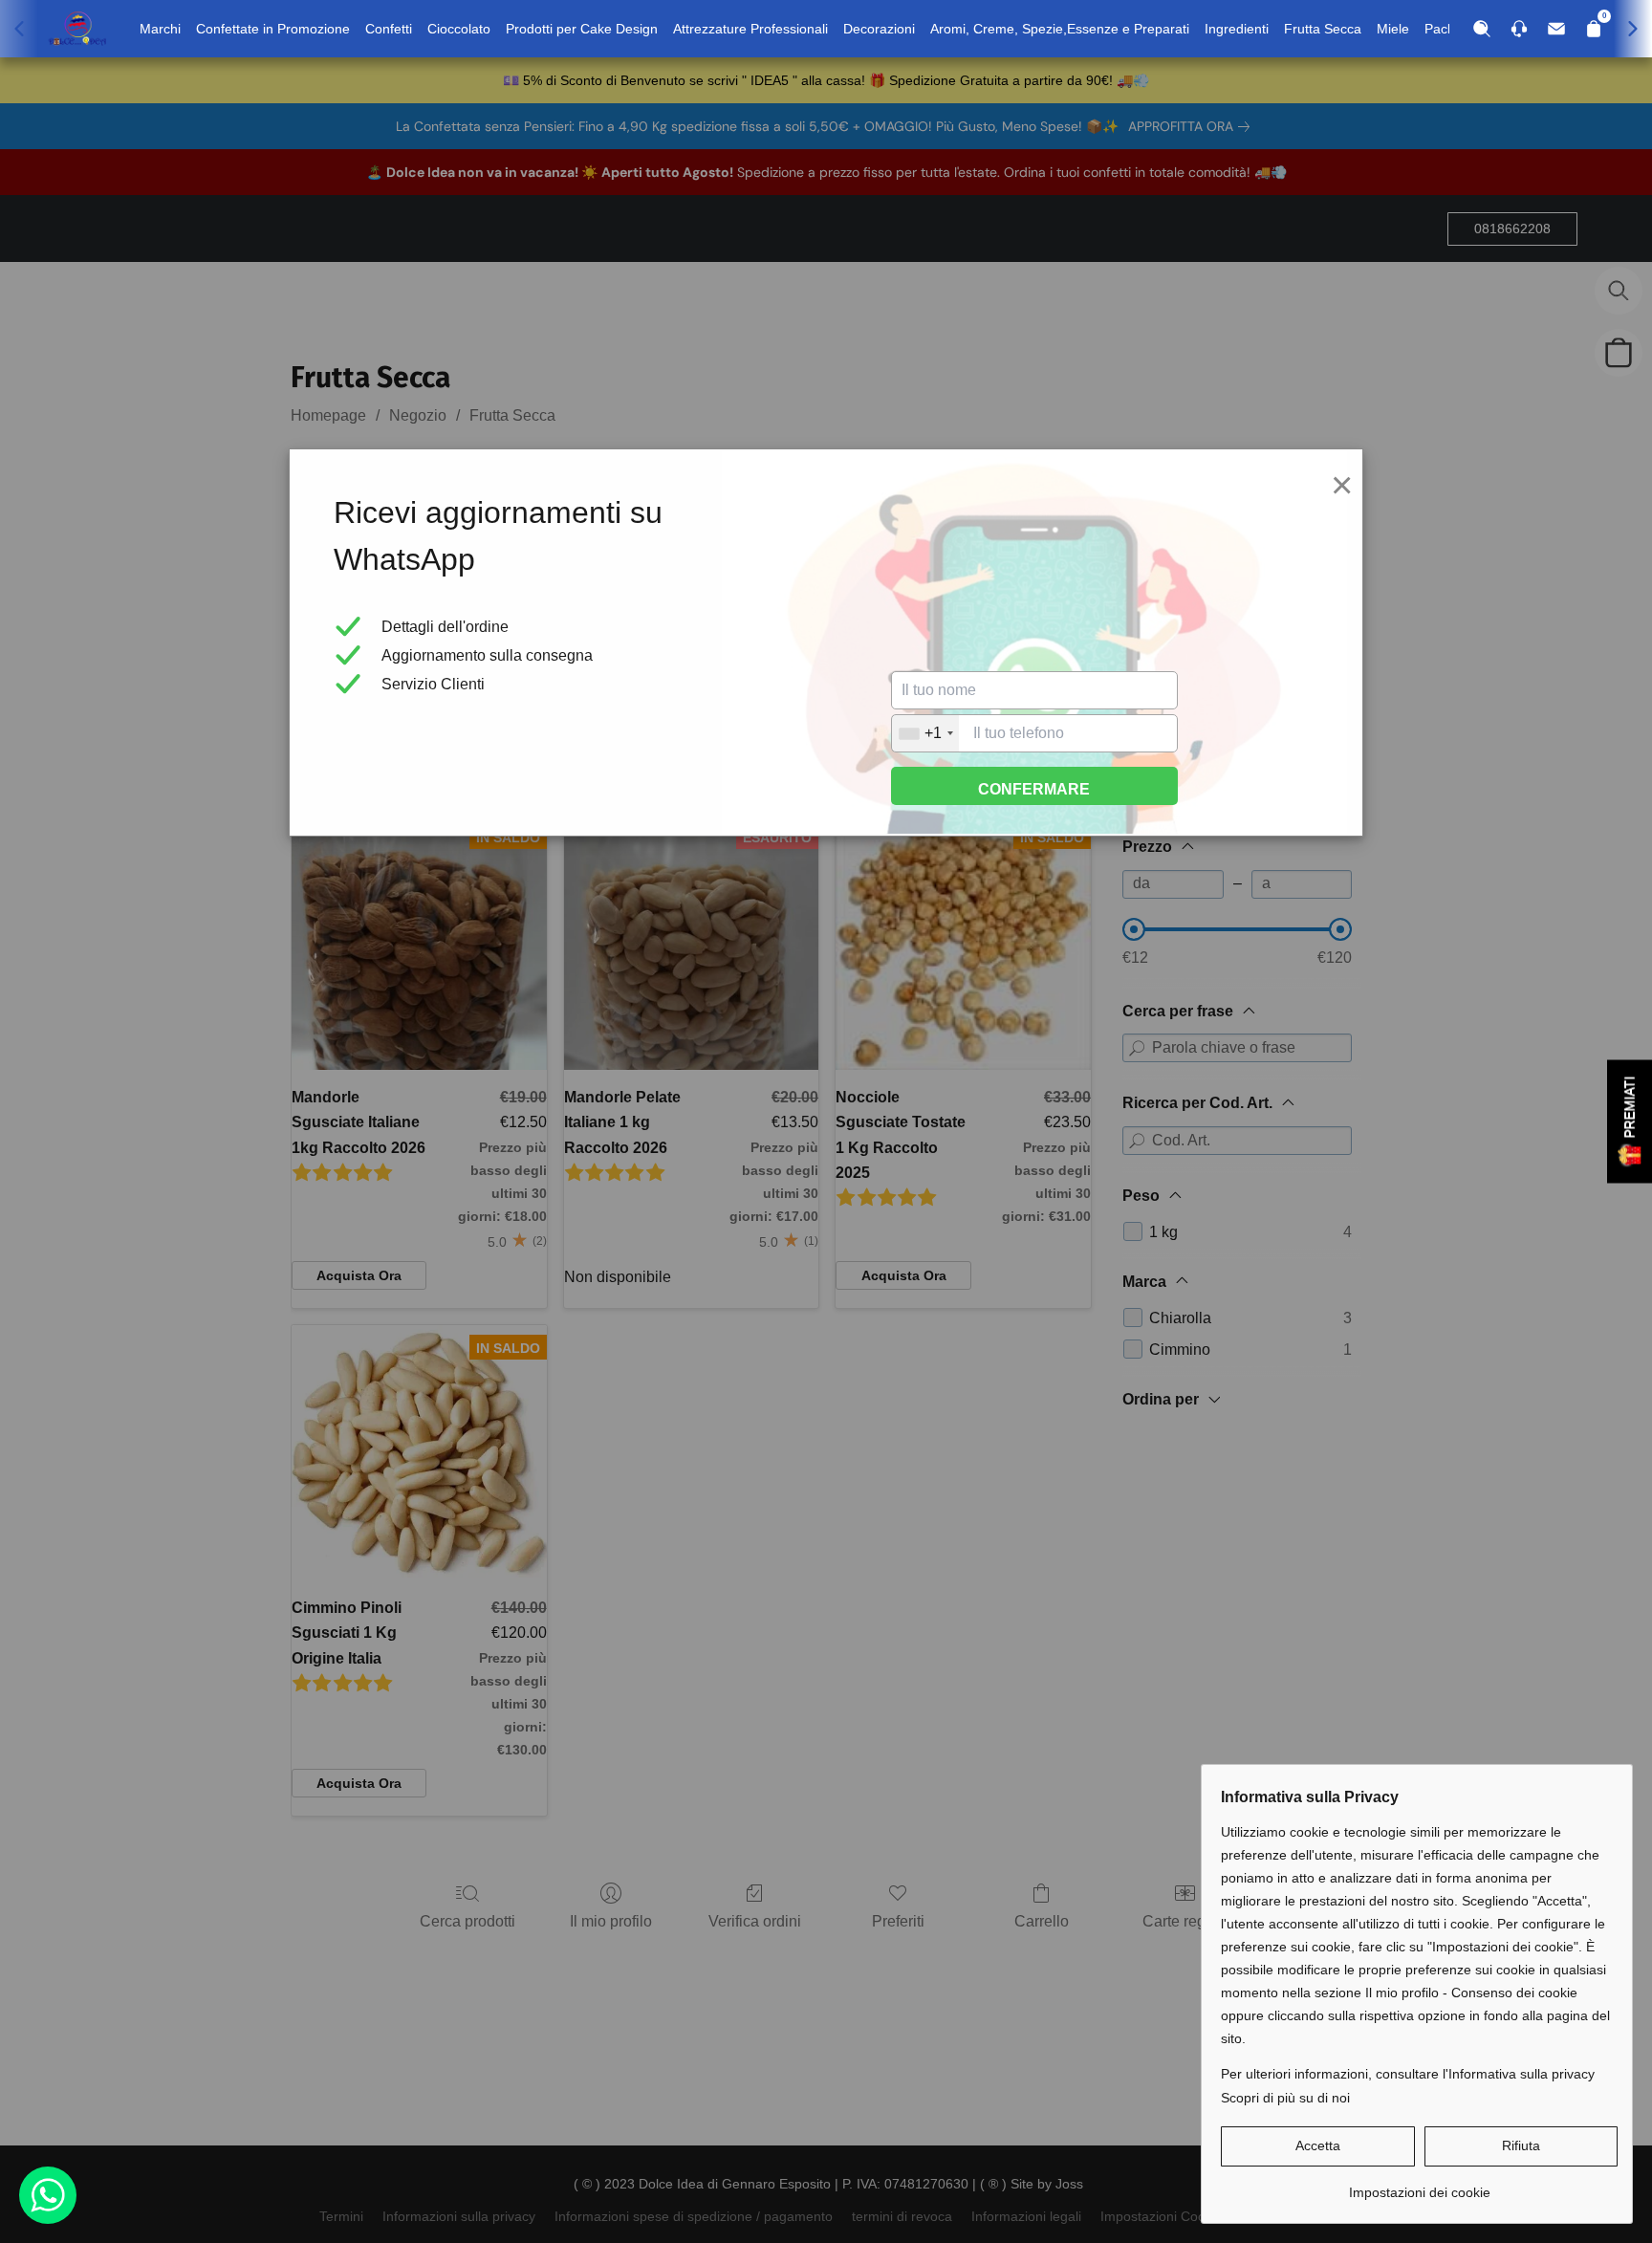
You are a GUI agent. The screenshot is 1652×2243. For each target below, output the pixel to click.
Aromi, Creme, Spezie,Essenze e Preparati (1060, 29)
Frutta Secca (1323, 29)
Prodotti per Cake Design (582, 29)
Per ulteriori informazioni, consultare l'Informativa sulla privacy (1408, 2074)
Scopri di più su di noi (1285, 2098)
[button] (1318, 2146)
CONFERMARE (1034, 789)
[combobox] (925, 733)
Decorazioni (879, 29)
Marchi (160, 29)
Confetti (389, 29)
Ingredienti (1237, 29)
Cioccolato (459, 29)
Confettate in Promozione (273, 29)
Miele (1393, 29)
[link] (1419, 2185)
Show (1630, 1122)
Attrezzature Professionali (750, 29)
